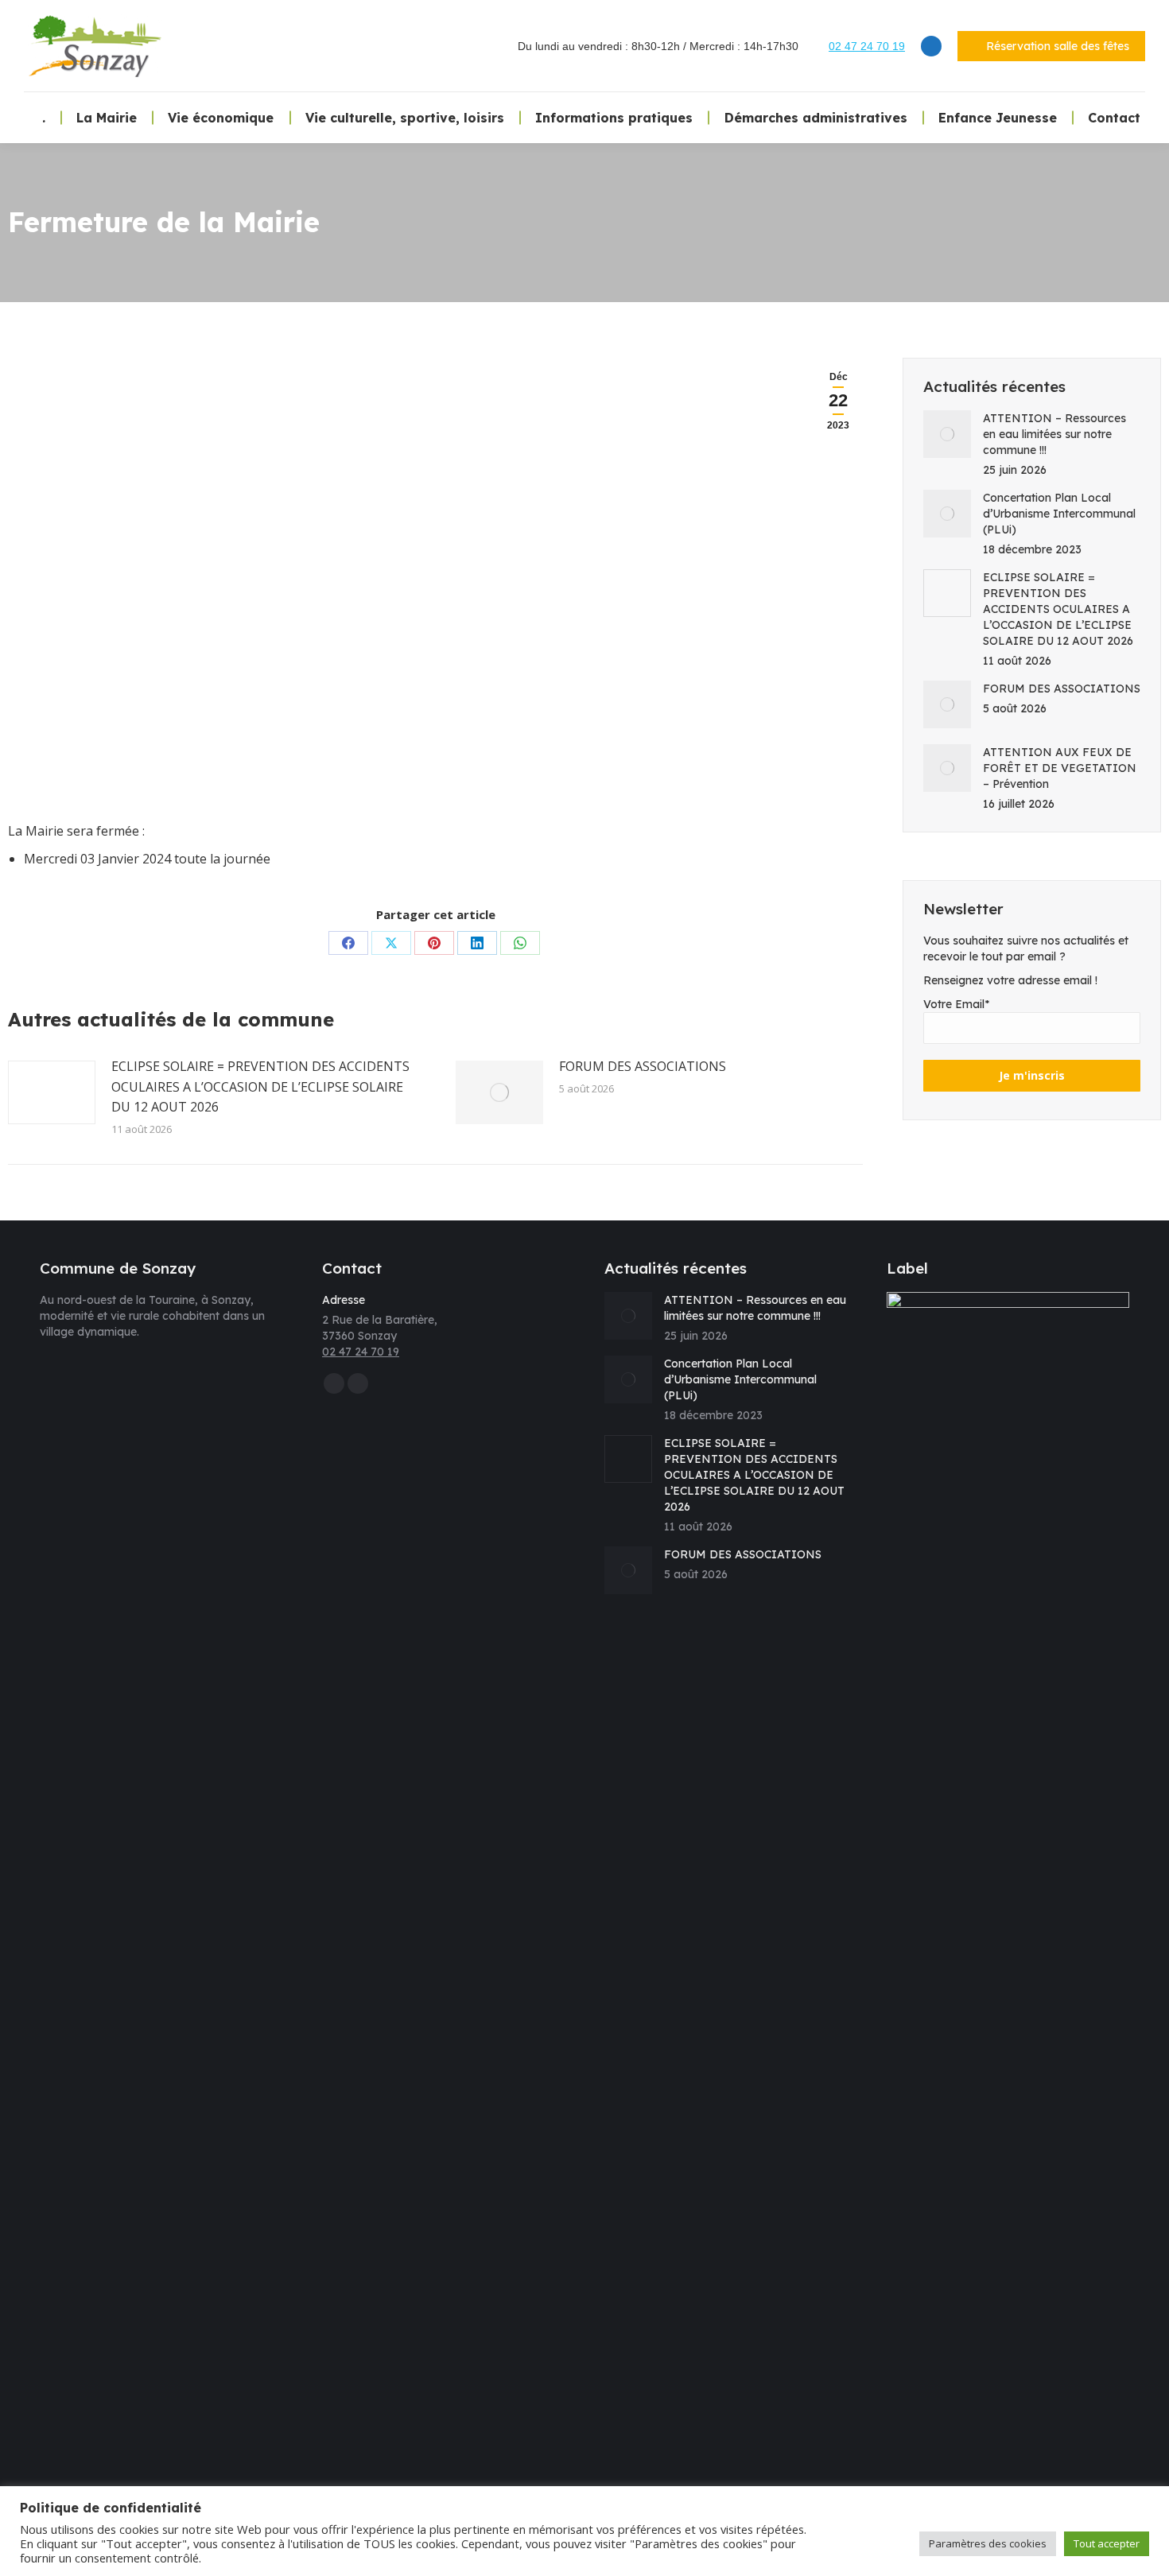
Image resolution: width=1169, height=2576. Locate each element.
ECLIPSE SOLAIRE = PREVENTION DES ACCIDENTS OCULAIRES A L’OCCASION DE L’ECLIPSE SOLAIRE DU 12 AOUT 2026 (260, 1086)
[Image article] (52, 1092)
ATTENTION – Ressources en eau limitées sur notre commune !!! (1054, 434)
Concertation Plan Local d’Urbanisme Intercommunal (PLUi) (1059, 514)
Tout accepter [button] (1107, 2543)
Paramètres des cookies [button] (988, 2543)
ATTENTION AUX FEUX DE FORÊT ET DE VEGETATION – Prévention (1060, 768)
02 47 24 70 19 (867, 46)
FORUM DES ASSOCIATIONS (643, 1066)
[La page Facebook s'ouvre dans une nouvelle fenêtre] (931, 46)
